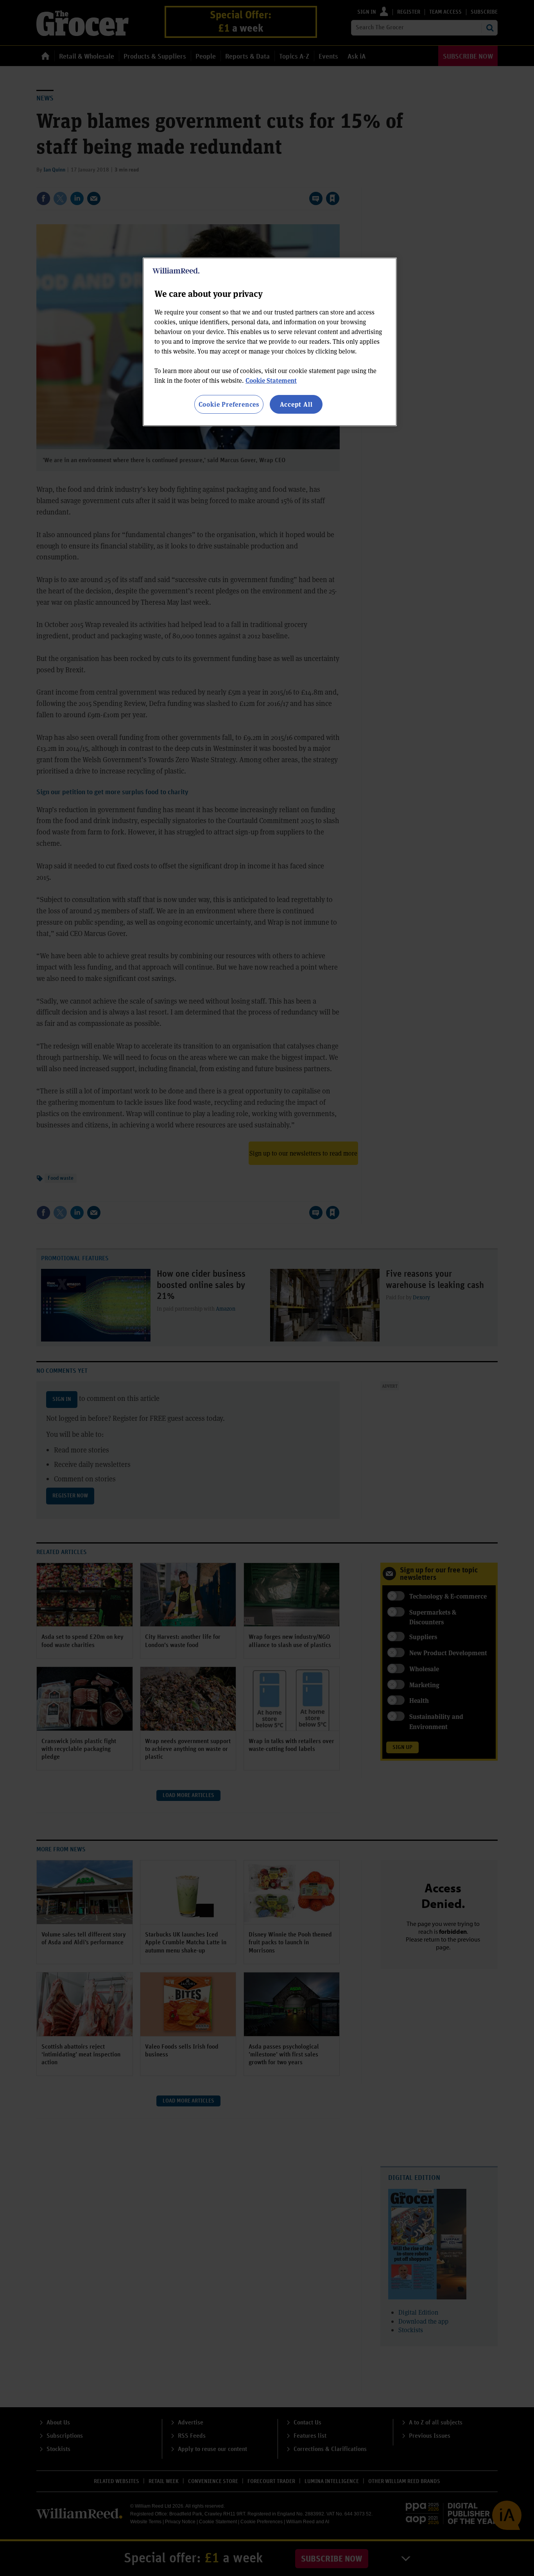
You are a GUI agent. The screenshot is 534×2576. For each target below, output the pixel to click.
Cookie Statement (271, 380)
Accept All (296, 404)
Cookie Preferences (229, 404)
